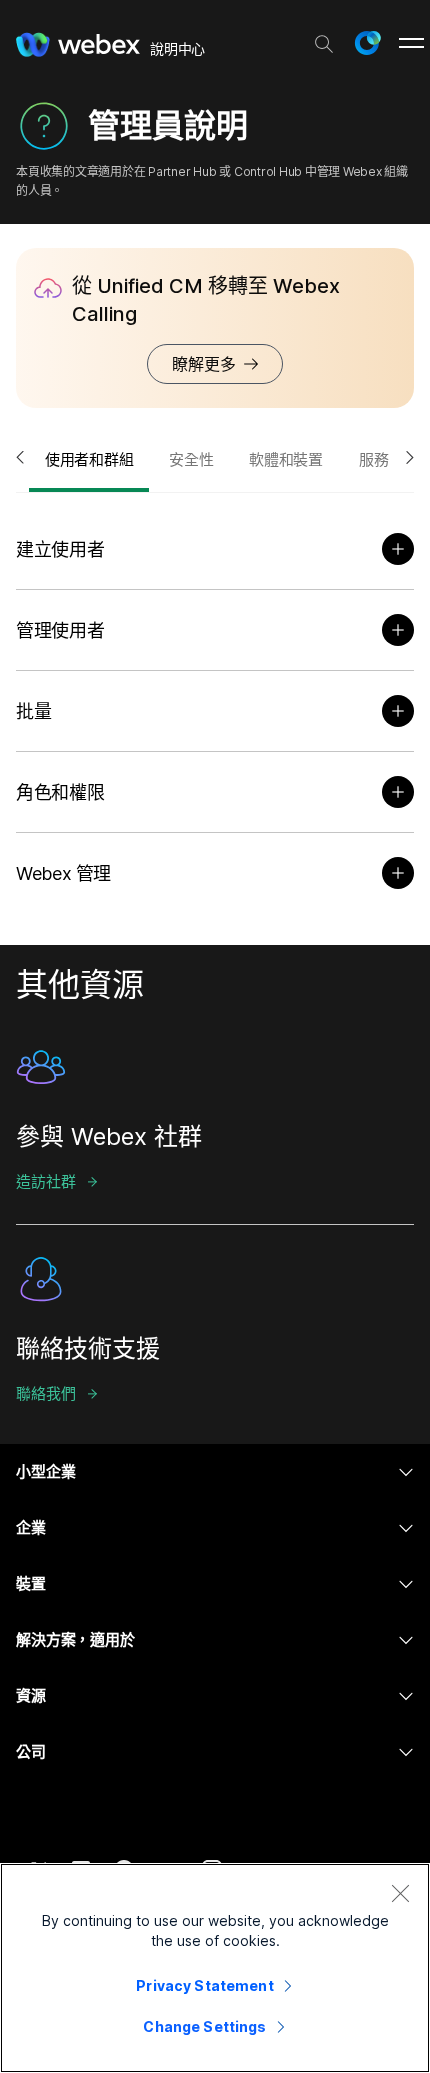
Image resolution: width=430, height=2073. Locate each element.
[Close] (400, 1893)
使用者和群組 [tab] (89, 459)
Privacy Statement (204, 1985)
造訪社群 (45, 1181)
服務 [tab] (373, 459)
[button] (367, 43)
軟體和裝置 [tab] (286, 459)
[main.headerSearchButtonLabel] (324, 39)
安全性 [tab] (191, 459)
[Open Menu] (411, 43)
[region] (215, 1968)
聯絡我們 (45, 1393)
